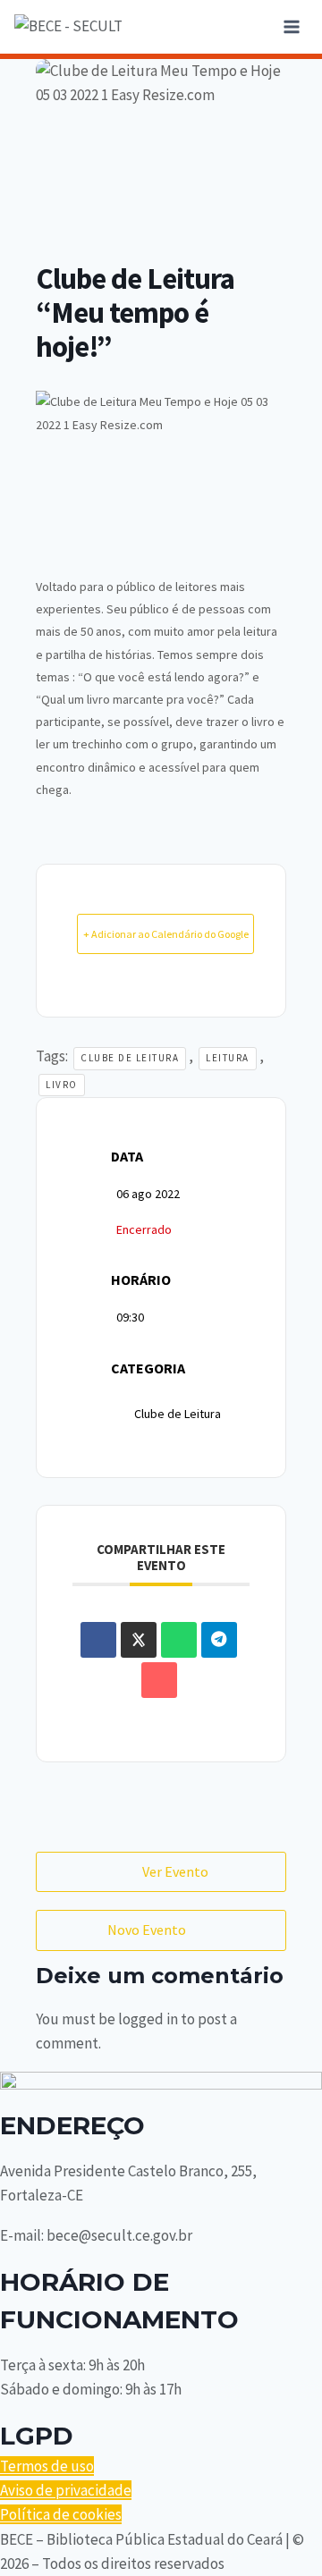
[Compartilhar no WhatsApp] (179, 1640)
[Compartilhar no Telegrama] (219, 1640)
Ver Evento (175, 1871)
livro (62, 1085)
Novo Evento (147, 1930)
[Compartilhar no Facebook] (98, 1640)
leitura (228, 1058)
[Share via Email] (159, 1680)
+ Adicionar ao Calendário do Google (166, 934)
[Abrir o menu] (291, 26)
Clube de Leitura (178, 1414)
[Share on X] (139, 1640)
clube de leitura (130, 1058)
